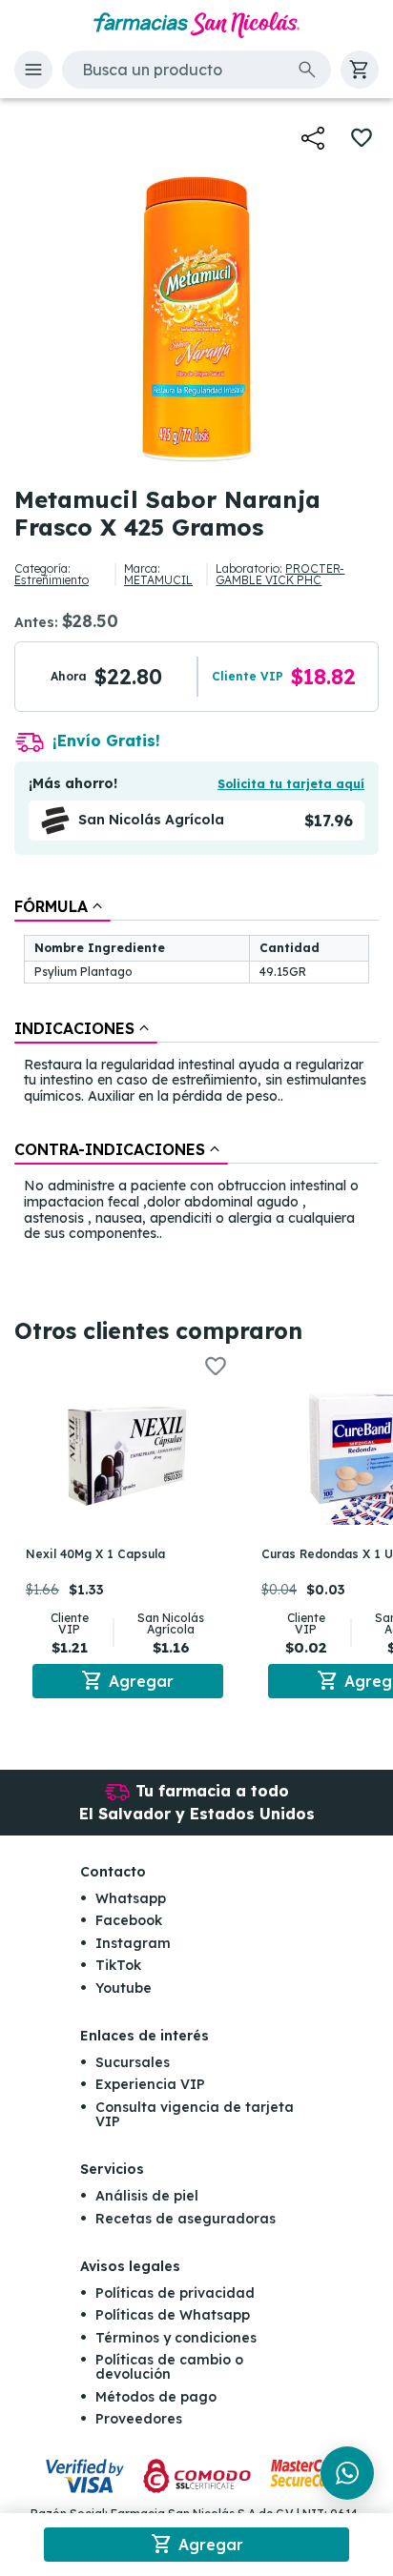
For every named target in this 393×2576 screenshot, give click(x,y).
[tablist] (196, 1072)
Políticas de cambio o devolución (169, 2367)
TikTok (118, 1965)
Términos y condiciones (176, 2338)
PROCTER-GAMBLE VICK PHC (280, 574)
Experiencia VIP (150, 2084)
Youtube (124, 1988)
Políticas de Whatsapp (173, 2315)
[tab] (62, 906)
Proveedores (139, 2419)
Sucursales (133, 2062)
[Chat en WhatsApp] (347, 2473)
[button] (33, 70)
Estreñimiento (52, 580)
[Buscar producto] (307, 70)
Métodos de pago (156, 2397)
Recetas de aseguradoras (186, 2219)
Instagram (133, 1943)
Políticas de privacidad (175, 2293)
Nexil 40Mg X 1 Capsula (95, 1554)
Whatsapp (131, 1898)
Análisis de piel (147, 2196)
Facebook (129, 1920)
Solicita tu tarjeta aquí (291, 784)
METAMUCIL (158, 580)
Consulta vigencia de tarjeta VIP (195, 2114)
